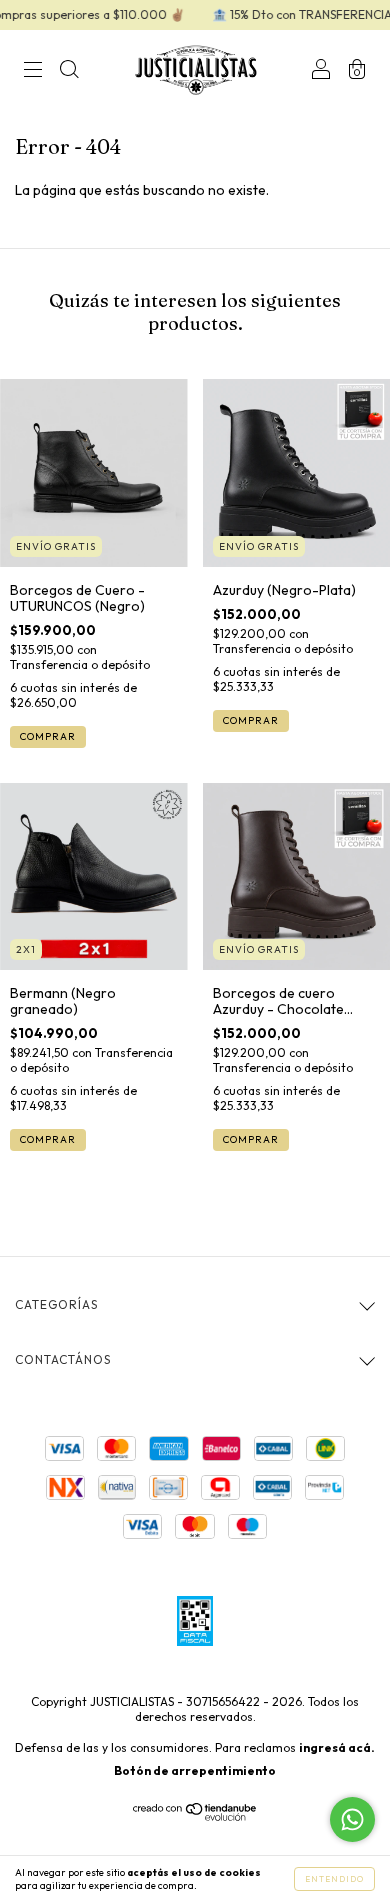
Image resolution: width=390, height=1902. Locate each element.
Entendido (334, 1879)
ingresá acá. (337, 1747)
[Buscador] (69, 72)
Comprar (48, 736)
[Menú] (33, 72)
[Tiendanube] (195, 1816)
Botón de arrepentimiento (195, 1770)
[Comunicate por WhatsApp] (352, 1819)
